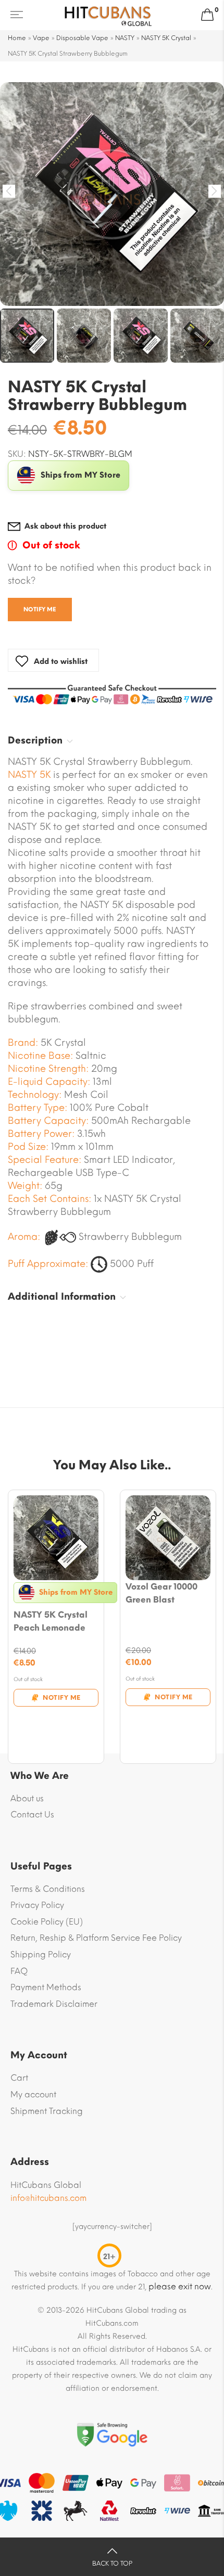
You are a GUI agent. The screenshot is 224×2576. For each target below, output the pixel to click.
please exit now (180, 2286)
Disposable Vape (82, 38)
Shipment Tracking (47, 2111)
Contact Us (32, 1815)
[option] (112, 194)
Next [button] (215, 191)
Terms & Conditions (48, 1889)
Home (17, 38)
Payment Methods (46, 1987)
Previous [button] (9, 191)
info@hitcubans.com (48, 2198)
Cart (19, 2078)
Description (35, 740)
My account (33, 2094)
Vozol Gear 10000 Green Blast (161, 1593)
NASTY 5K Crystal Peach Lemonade (51, 1621)
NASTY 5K (29, 775)
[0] (207, 15)
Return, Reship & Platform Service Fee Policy (96, 1938)
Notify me (40, 610)
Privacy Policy (37, 1905)
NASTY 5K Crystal (166, 38)
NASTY (125, 38)
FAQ (19, 1971)
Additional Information (62, 1297)
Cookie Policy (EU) (47, 1922)
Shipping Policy (41, 1955)
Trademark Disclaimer (54, 2004)
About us (27, 1798)
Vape (41, 38)
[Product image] (56, 1538)
